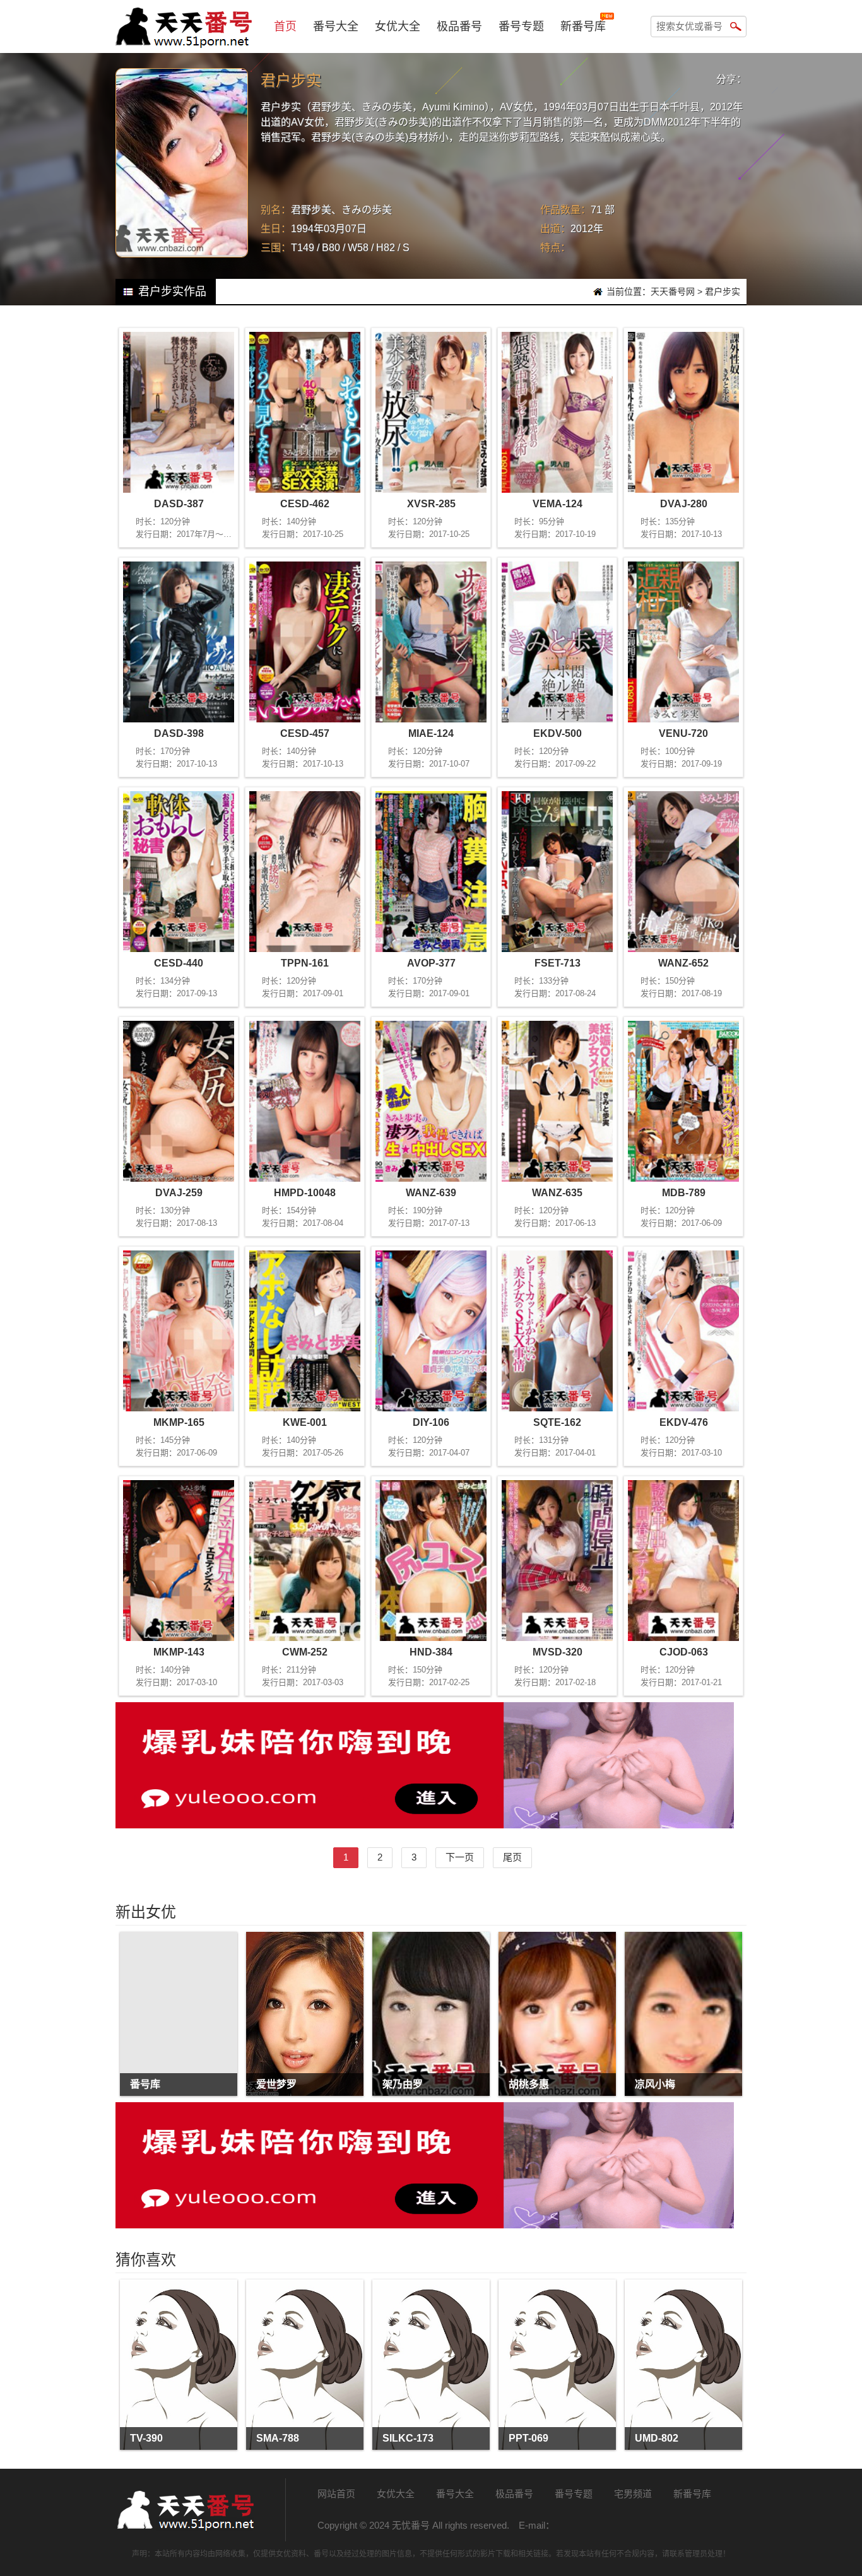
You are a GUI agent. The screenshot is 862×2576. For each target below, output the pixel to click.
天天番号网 (673, 291)
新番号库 (583, 26)
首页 (285, 26)
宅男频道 (633, 2494)
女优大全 (398, 26)
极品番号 (459, 26)
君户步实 (723, 291)
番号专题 (521, 26)
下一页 (460, 1857)
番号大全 (336, 26)
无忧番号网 (185, 2510)
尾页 (512, 1857)
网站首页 (336, 2494)
